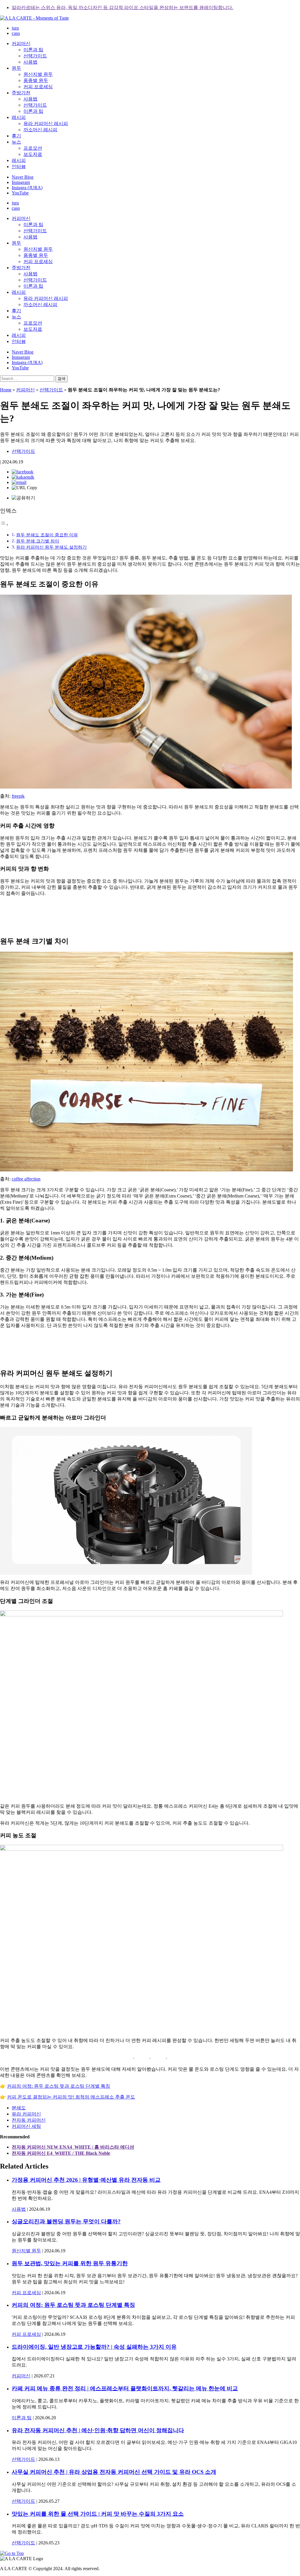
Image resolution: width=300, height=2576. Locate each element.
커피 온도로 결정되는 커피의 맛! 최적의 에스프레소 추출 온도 (71, 2097)
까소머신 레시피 (40, 130)
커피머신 (21, 43)
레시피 (19, 117)
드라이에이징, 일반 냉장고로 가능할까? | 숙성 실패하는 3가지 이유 (94, 2347)
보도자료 (33, 154)
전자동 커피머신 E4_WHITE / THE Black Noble (61, 2153)
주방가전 (21, 93)
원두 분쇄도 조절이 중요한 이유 (47, 535)
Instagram (21, 182)
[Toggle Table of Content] (4, 524)
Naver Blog (23, 177)
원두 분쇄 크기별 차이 (38, 541)
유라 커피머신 (26, 2114)
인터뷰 (19, 167)
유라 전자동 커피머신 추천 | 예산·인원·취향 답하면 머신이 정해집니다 (98, 2430)
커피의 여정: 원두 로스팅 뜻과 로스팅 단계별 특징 (59, 2086)
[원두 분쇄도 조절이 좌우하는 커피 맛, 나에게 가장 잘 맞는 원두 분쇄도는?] (23, 472)
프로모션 (33, 148)
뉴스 (16, 142)
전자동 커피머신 (29, 2120)
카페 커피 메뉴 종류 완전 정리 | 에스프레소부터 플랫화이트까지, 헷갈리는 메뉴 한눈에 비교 (125, 2388)
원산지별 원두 (38, 74)
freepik (18, 796)
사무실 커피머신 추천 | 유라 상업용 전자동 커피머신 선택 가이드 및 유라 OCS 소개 (114, 2472)
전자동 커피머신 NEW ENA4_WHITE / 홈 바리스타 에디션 (73, 2147)
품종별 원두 (36, 80)
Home (6, 390)
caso (16, 33)
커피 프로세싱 (38, 87)
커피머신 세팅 (26, 2126)
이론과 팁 (33, 50)
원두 (16, 68)
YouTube (20, 193)
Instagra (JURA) (27, 188)
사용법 (30, 62)
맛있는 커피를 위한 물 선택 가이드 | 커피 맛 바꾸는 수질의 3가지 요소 (98, 2514)
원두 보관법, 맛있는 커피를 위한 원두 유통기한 (70, 2263)
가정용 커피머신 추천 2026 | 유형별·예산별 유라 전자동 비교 (86, 2180)
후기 (16, 136)
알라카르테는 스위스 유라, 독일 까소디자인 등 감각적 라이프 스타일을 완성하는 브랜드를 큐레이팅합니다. (122, 7)
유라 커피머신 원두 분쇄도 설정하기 (51, 547)
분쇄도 (19, 2108)
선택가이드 (35, 56)
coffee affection (26, 1179)
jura (15, 28)
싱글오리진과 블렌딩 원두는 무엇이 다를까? (66, 2221)
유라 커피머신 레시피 (46, 123)
